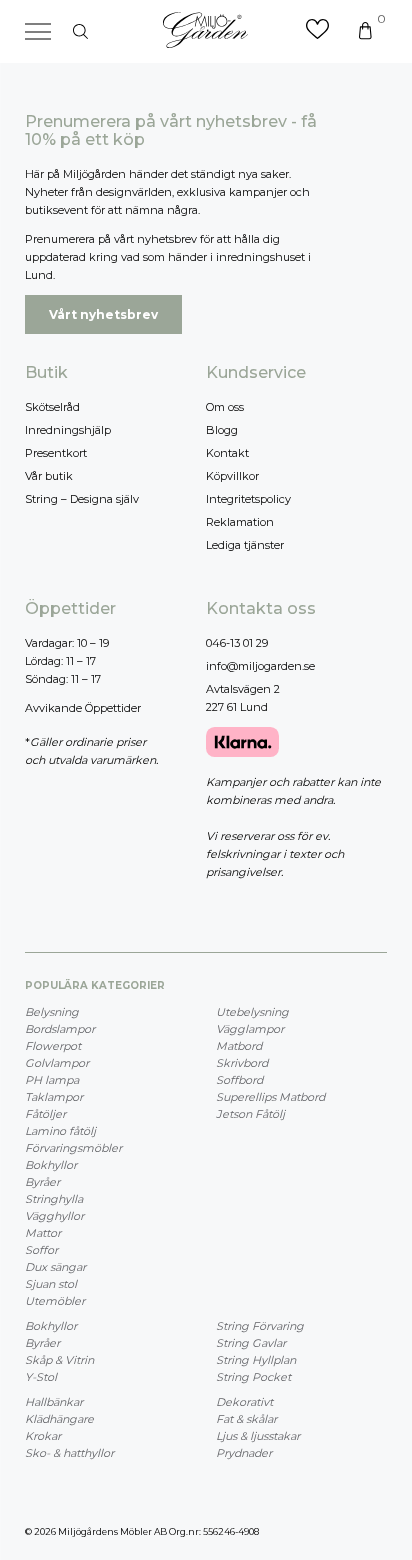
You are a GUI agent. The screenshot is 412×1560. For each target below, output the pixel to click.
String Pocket (253, 1377)
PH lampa (52, 1080)
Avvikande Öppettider (83, 708)
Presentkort (56, 453)
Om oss (225, 407)
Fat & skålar (246, 1419)
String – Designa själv (82, 499)
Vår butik (49, 476)
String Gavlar (251, 1343)
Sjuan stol (51, 1284)
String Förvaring (260, 1326)
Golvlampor (57, 1063)
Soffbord (239, 1080)
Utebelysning (252, 1012)
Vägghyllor (54, 1216)
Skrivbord (242, 1063)
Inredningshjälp (68, 430)
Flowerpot (53, 1046)
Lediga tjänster (245, 545)
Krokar (43, 1436)
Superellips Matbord (270, 1097)
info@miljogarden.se (260, 666)
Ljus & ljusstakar (258, 1436)
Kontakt (227, 453)
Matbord (239, 1046)
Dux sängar (55, 1267)
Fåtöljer (45, 1114)
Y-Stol (41, 1377)
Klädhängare (59, 1419)
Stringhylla (54, 1199)
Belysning (52, 1012)
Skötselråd (52, 407)
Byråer (42, 1182)
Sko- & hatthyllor (69, 1453)
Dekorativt (244, 1402)
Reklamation (240, 522)
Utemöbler (55, 1301)
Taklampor (54, 1097)
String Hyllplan (256, 1360)
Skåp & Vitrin (59, 1360)
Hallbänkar (54, 1402)
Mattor (43, 1233)
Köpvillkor (232, 476)
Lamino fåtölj (60, 1131)
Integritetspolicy (248, 499)
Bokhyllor (51, 1165)
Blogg (222, 430)
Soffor (41, 1250)
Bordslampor (60, 1029)
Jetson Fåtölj (250, 1114)
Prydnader (244, 1453)
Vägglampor (250, 1029)
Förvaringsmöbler (73, 1148)
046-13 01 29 (237, 643)
